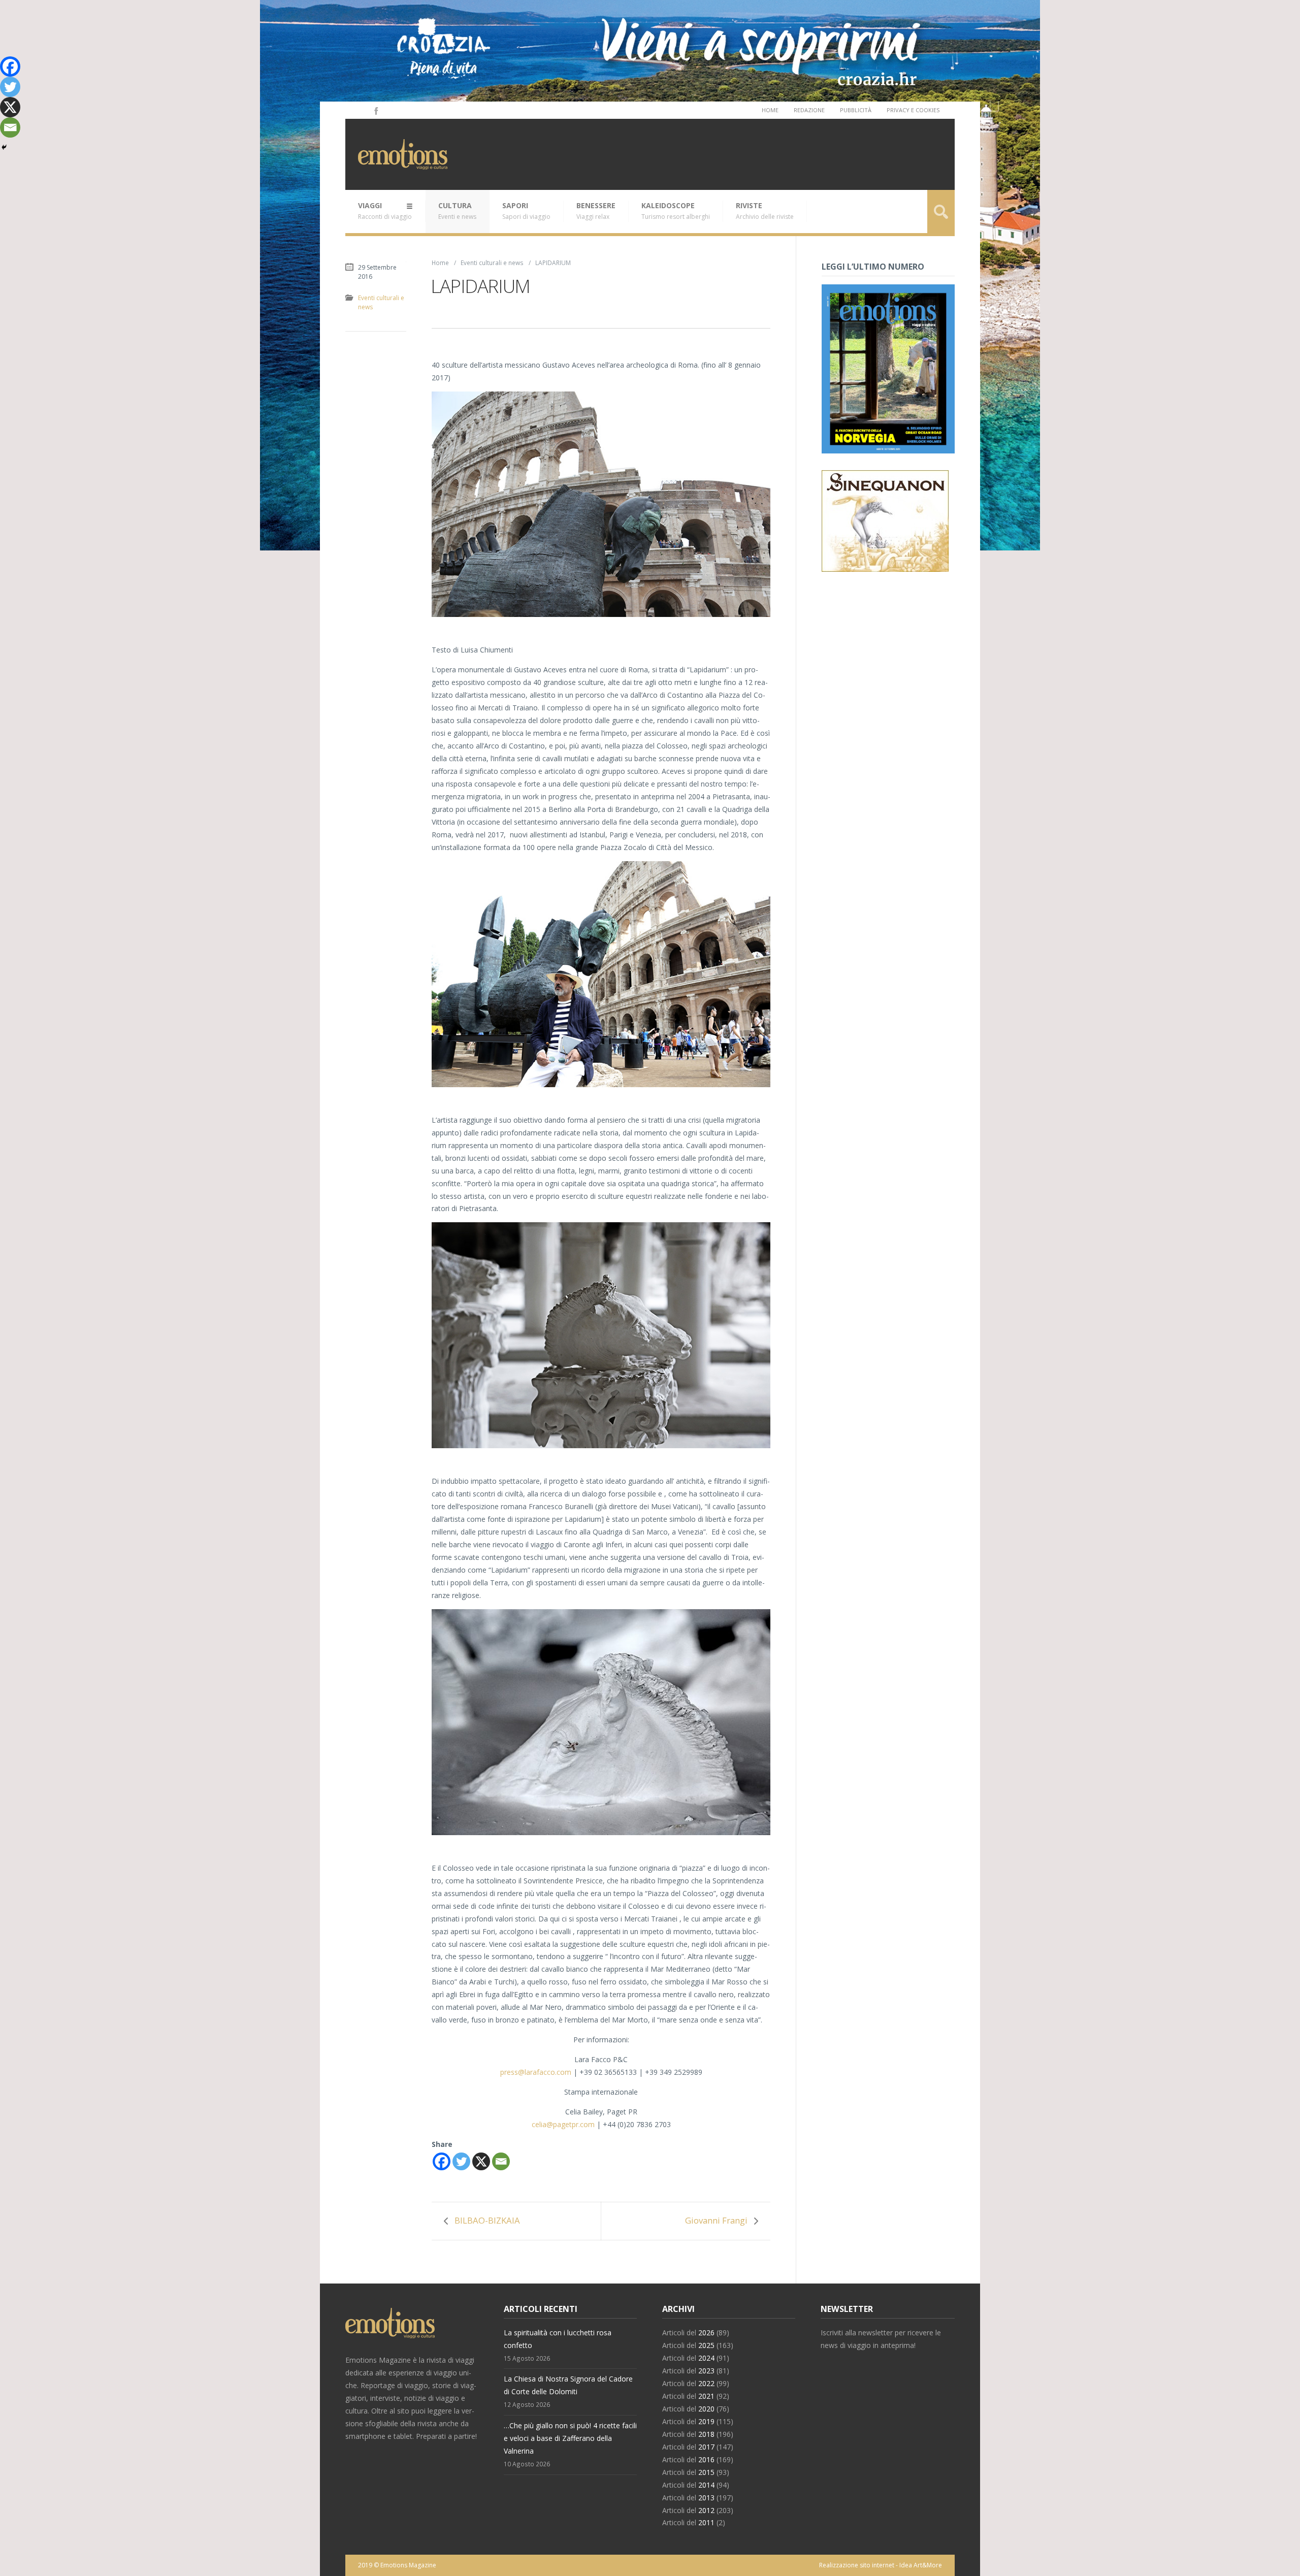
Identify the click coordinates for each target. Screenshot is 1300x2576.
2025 (706, 2345)
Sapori (526, 211)
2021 (706, 2396)
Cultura (457, 211)
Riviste (765, 211)
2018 (706, 2434)
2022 (706, 2383)
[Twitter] (461, 2161)
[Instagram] (362, 110)
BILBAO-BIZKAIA (487, 2220)
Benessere (596, 211)
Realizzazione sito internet (857, 2565)
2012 (706, 2510)
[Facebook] (375, 110)
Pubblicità (856, 110)
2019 (706, 2421)
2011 (706, 2522)
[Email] (501, 2161)
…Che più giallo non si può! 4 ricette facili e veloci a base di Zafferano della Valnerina (570, 2438)
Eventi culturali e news (492, 263)
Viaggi (385, 211)
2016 (706, 2459)
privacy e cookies (913, 110)
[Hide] (4, 147)
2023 (706, 2371)
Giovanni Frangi (716, 2220)
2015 (706, 2472)
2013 (706, 2498)
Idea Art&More (921, 2565)
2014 (706, 2485)
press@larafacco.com (536, 2072)
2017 (706, 2447)
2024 (706, 2358)
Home (770, 110)
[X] (481, 2161)
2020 (706, 2409)
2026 (706, 2333)
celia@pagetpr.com (563, 2124)
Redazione (809, 110)
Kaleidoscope (676, 211)
